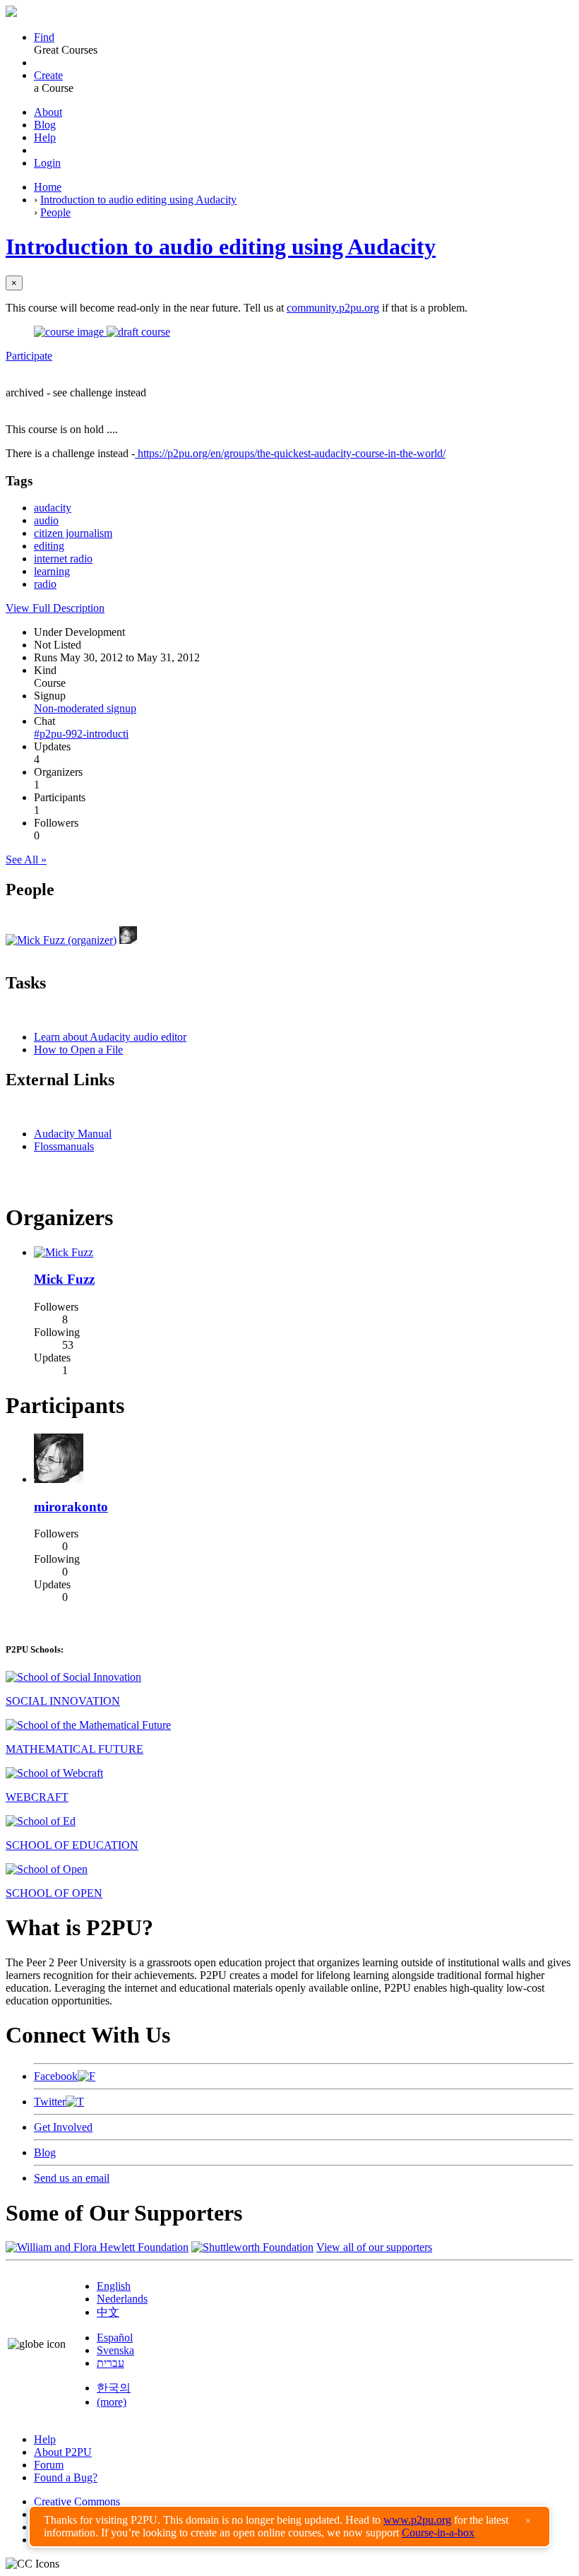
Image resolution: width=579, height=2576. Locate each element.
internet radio (63, 559)
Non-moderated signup (85, 708)
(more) (112, 2402)
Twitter (50, 2102)
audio (46, 520)
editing (49, 546)
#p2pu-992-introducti (81, 734)
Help (45, 137)
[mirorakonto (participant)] (128, 940)
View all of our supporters (374, 2247)
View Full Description (55, 608)
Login (47, 163)
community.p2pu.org (333, 308)
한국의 (114, 2388)
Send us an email (72, 2178)
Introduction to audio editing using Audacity (138, 200)
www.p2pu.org (417, 2520)
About (48, 112)
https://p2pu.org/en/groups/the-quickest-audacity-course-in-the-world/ (290, 453)
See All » (26, 859)
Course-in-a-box (438, 2533)
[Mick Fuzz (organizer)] (61, 940)
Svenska (115, 2350)
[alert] (289, 2527)
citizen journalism (73, 533)
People (55, 212)
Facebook (56, 2076)
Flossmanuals (64, 1146)
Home (48, 187)
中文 (108, 2312)
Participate (29, 356)
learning (52, 571)
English (114, 2286)
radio (45, 584)
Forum (49, 2465)
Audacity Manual (73, 1134)
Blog (45, 125)
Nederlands (122, 2299)
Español (115, 2338)
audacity (53, 508)
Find (44, 37)
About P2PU (63, 2452)
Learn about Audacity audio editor (110, 1037)
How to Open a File (78, 1050)
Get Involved (63, 2127)
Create (48, 75)
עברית (111, 2363)
